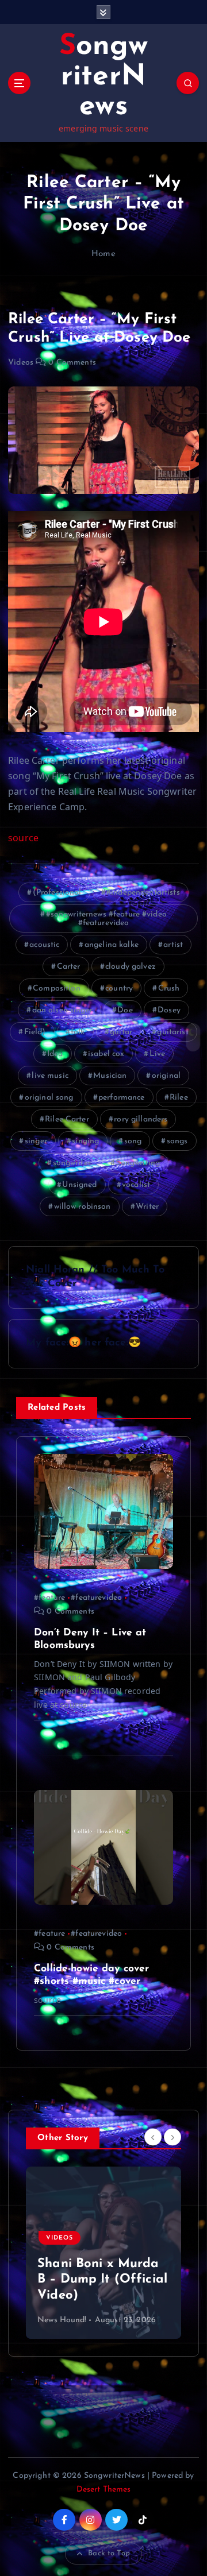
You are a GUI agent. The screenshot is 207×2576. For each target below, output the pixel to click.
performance (122, 1098)
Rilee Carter (67, 1119)
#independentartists (143, 893)
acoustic (44, 945)
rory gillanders (141, 1119)
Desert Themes (104, 2490)
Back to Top (109, 2553)
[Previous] (153, 2137)
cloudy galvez (131, 967)
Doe (125, 1010)
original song (49, 1098)
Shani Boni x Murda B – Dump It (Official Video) (102, 2280)
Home (103, 254)
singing (85, 1141)
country (119, 989)
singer (36, 1141)
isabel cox (106, 1054)
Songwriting (138, 1163)
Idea (55, 1054)
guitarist (172, 1032)
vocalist (136, 1185)
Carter (69, 967)
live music (50, 1076)
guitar (121, 1032)
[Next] (172, 2137)
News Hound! (62, 2320)
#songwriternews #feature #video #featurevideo (106, 919)
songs (177, 1141)
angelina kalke (112, 945)
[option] (103, 2253)
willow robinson (83, 1207)
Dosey (169, 1010)
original (166, 1076)
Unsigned (79, 1185)
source (23, 838)
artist (173, 945)
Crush (169, 989)
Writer (147, 1207)
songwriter (72, 1163)
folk (78, 1032)
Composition (57, 989)
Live (158, 1054)
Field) (35, 1032)
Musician (110, 1076)
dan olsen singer (62, 1010)
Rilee (179, 1098)
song (133, 1141)
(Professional (57, 893)
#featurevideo (96, 1598)
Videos (21, 363)
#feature (49, 1598)
